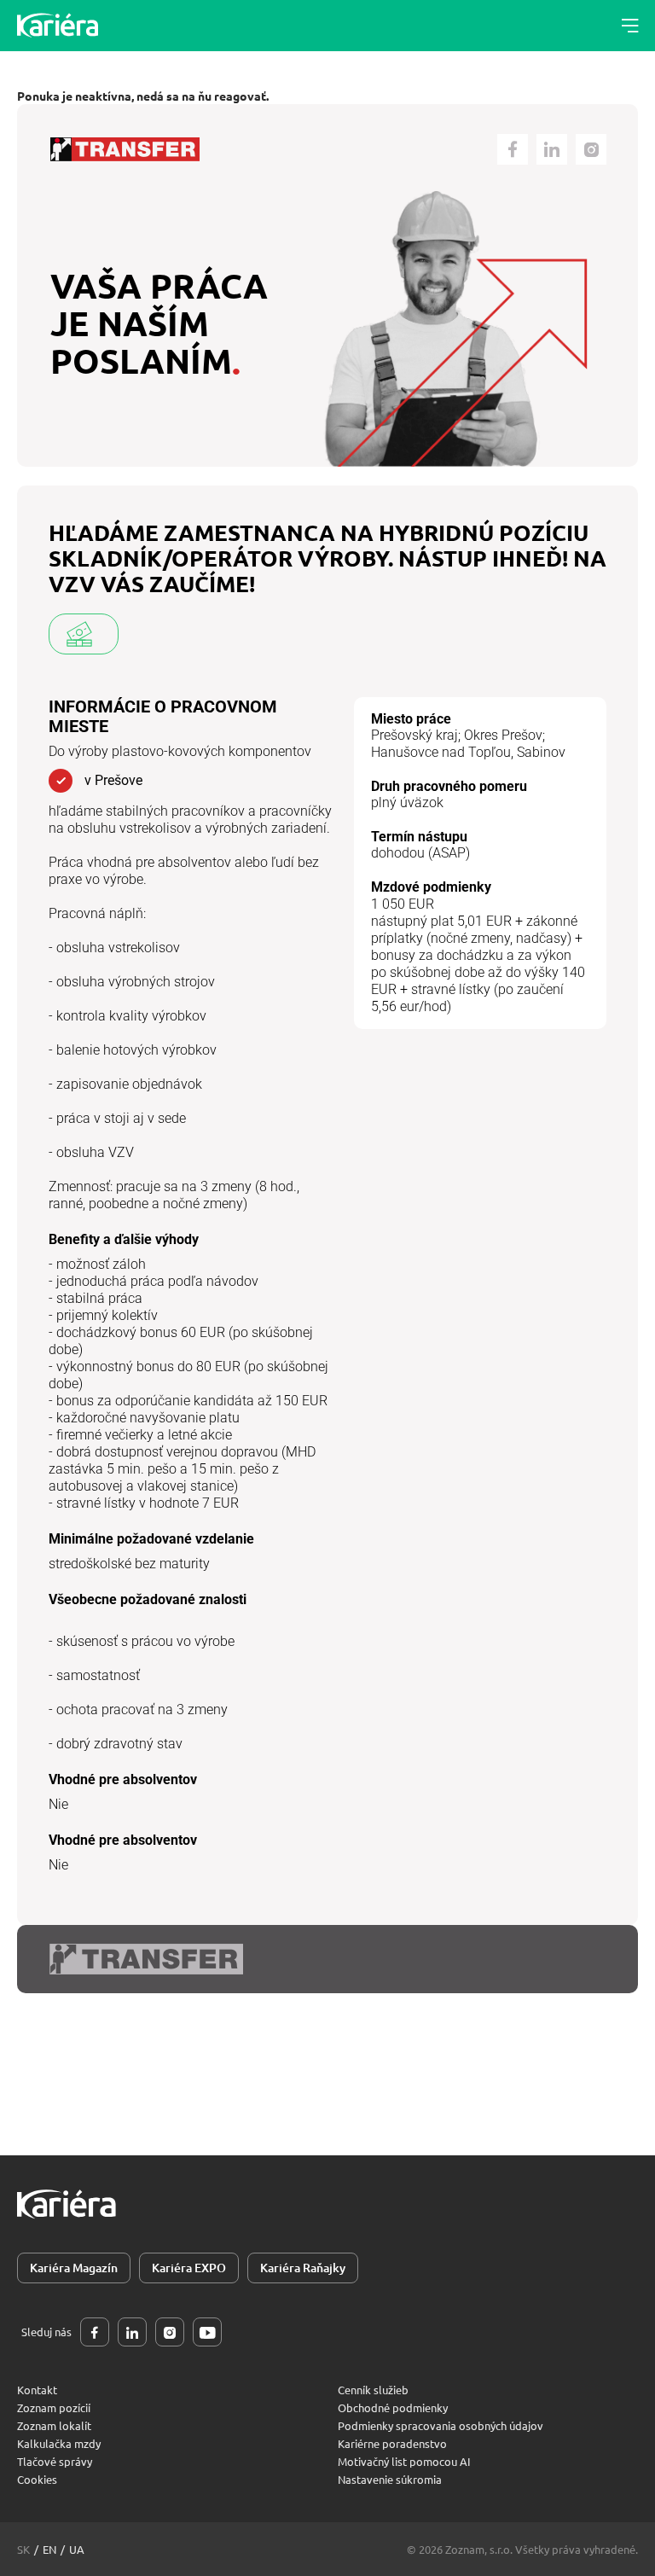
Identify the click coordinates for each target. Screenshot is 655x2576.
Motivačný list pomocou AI (404, 2461)
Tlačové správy (55, 2461)
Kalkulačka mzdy (59, 2443)
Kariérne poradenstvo (392, 2443)
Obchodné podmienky (393, 2407)
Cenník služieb (373, 2390)
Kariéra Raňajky (303, 2268)
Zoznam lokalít (54, 2425)
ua (77, 2549)
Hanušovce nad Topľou (441, 752)
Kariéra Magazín (74, 2268)
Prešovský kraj (414, 735)
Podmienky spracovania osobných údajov (441, 2425)
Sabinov (541, 752)
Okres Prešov (503, 735)
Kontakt (37, 2390)
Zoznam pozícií (54, 2407)
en (49, 2549)
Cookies (37, 2479)
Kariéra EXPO (189, 2268)
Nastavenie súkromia (390, 2479)
